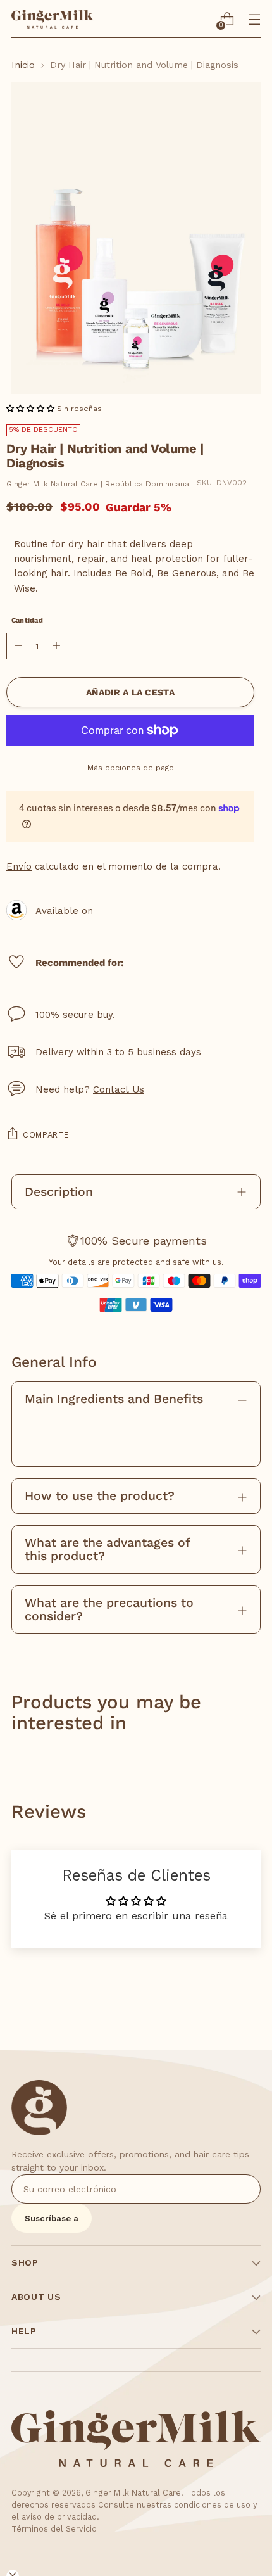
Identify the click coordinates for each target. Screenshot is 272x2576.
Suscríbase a (52, 2218)
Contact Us (119, 1089)
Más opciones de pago (131, 768)
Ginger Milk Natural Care (133, 2493)
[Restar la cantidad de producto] (18, 646)
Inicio (23, 65)
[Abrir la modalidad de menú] (254, 19)
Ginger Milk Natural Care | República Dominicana (98, 484)
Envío (19, 866)
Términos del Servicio (54, 2529)
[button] (32, 409)
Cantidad (27, 620)
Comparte (46, 1135)
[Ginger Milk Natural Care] (53, 19)
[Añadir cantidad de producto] (56, 646)
